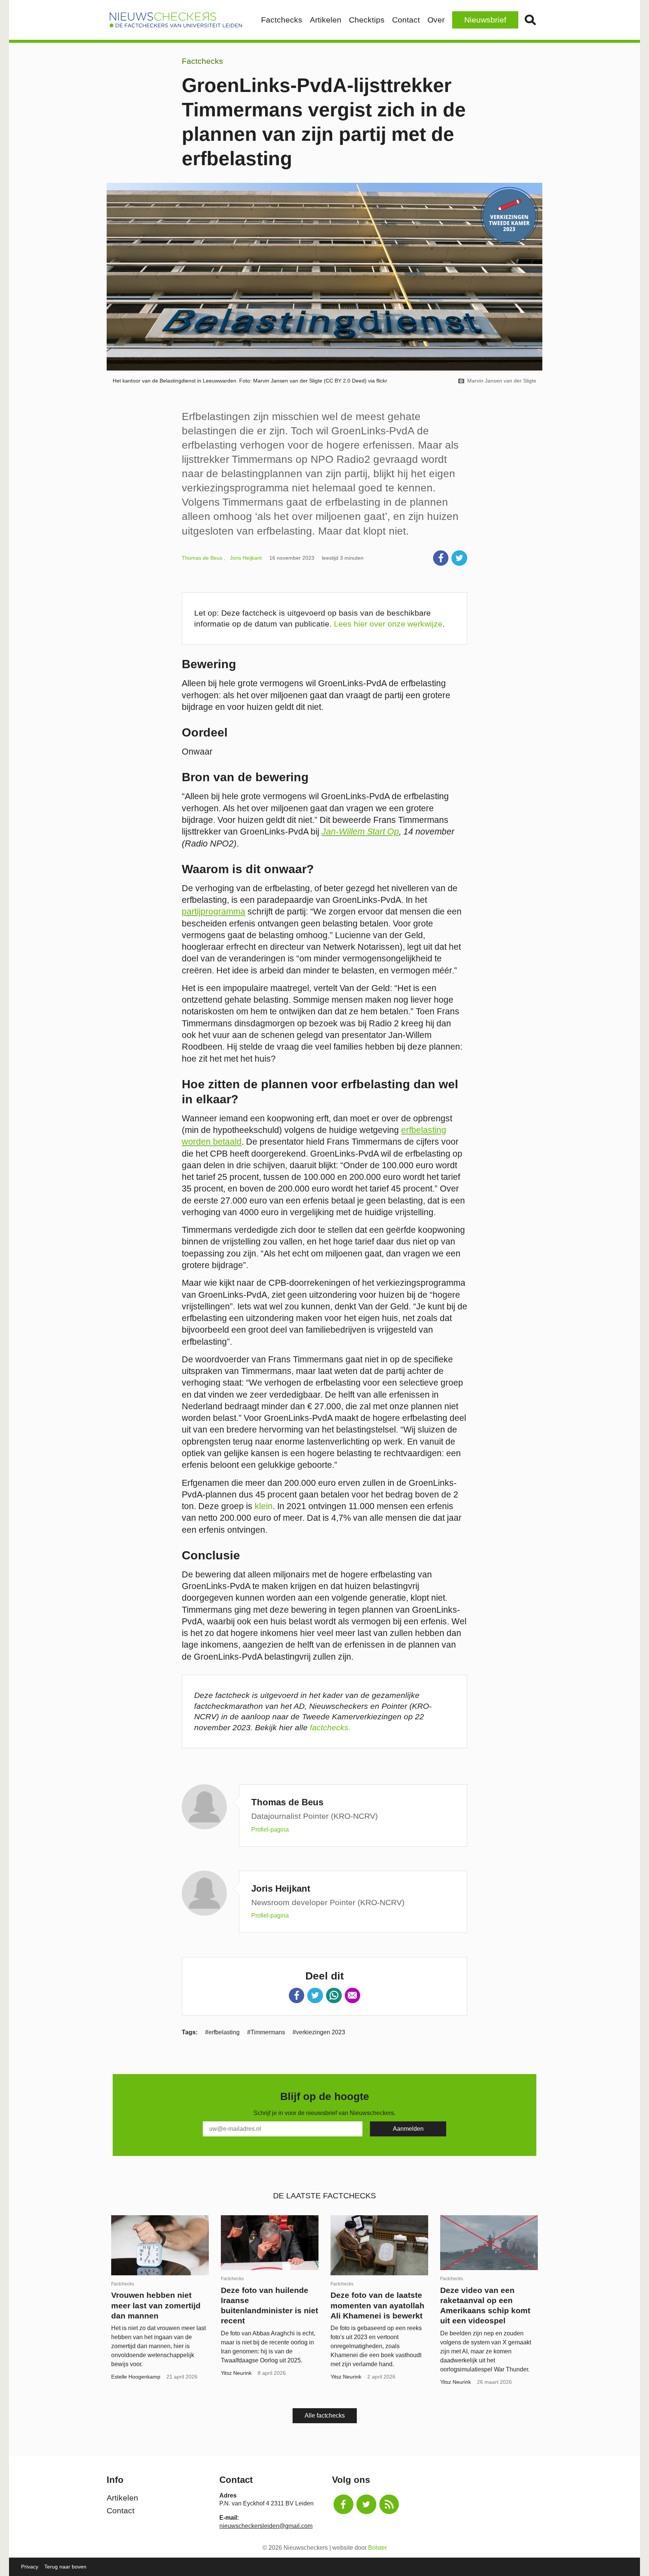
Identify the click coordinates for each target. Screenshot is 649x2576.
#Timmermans (266, 2032)
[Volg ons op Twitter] (366, 2504)
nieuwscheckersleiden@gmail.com (266, 2526)
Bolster (377, 2548)
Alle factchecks (325, 2416)
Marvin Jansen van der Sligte (502, 381)
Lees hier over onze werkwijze (388, 624)
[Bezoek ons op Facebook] (343, 2504)
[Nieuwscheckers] (176, 20)
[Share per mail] (353, 1996)
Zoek (530, 20)
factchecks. (330, 1727)
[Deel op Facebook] (441, 558)
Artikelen (326, 20)
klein (264, 1506)
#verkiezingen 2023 (319, 2032)
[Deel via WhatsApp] (334, 1996)
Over (436, 20)
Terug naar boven (65, 2567)
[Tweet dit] (459, 558)
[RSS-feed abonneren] (389, 2504)
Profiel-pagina (270, 1830)
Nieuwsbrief (485, 20)
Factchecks (282, 20)
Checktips (367, 20)
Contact (406, 20)
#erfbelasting (222, 2032)
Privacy (30, 2567)
